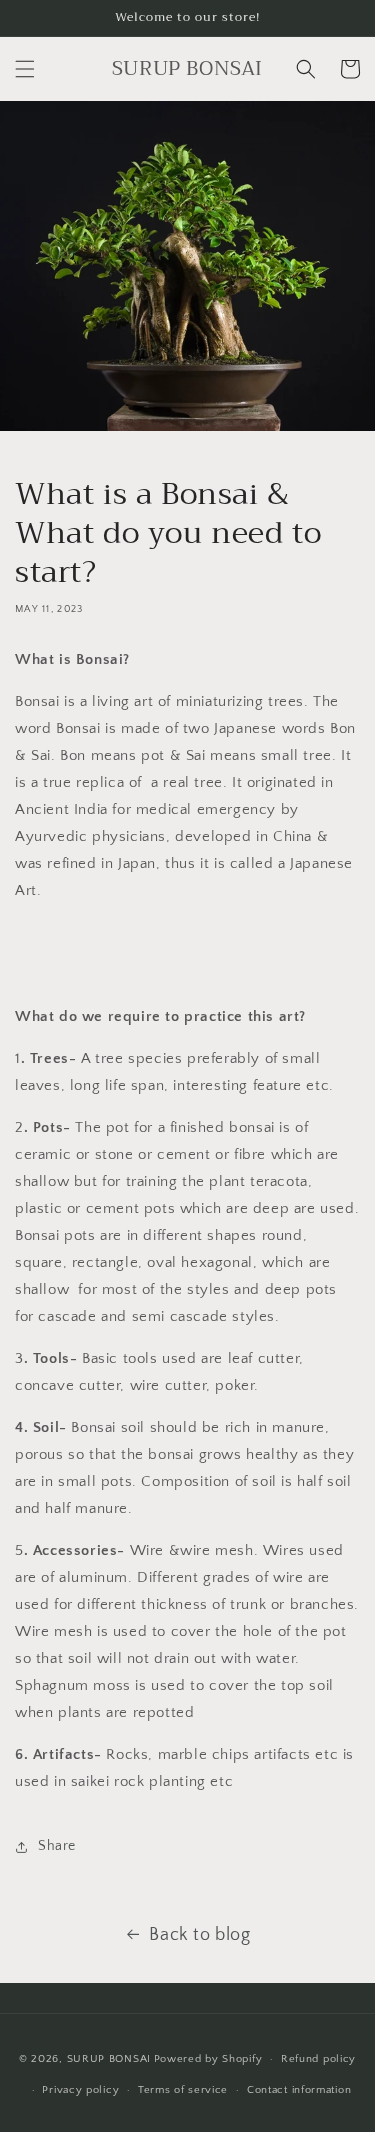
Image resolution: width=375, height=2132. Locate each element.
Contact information (299, 2090)
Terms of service (183, 2090)
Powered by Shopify (208, 2059)
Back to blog (199, 1935)
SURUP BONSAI (109, 2059)
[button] (25, 69)
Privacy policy (80, 2090)
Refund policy (318, 2059)
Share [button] (57, 1846)
